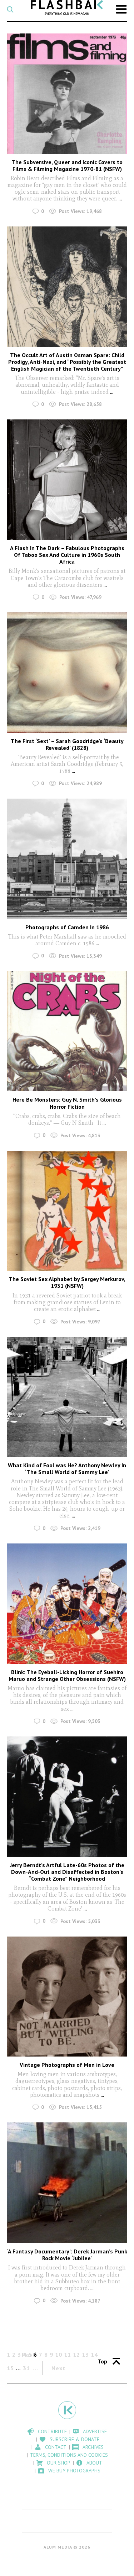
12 (76, 2355)
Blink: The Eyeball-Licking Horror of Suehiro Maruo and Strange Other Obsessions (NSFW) (67, 1675)
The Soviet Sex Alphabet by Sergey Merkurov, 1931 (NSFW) (67, 1282)
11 (68, 2355)
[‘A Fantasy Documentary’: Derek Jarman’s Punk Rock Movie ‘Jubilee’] (67, 2183)
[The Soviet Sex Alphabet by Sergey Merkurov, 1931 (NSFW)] (67, 1211)
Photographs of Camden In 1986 (67, 927)
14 (94, 2355)
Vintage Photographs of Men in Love (67, 2065)
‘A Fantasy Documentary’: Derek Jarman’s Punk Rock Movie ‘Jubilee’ (67, 2255)
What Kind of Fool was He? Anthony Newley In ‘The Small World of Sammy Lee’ (67, 1469)
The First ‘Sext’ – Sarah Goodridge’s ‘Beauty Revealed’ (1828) (67, 744)
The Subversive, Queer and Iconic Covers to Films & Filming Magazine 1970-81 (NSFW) (67, 165)
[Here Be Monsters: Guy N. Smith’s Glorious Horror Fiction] (67, 1031)
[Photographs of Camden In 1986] (67, 859)
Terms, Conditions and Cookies (69, 2455)
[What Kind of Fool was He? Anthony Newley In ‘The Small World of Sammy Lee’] (67, 1397)
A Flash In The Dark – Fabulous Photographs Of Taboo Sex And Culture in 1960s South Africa (67, 555)
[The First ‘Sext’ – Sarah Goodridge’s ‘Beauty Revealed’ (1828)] (67, 673)
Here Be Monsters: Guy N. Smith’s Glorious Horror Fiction (67, 1103)
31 (26, 2368)
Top (102, 2361)
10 (59, 2355)
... (120, 198)
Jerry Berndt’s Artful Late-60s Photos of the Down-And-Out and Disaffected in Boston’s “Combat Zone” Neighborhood (67, 1872)
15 (10, 2368)
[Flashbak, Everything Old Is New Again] (67, 7)
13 (85, 2355)
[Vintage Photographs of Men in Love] (67, 1997)
